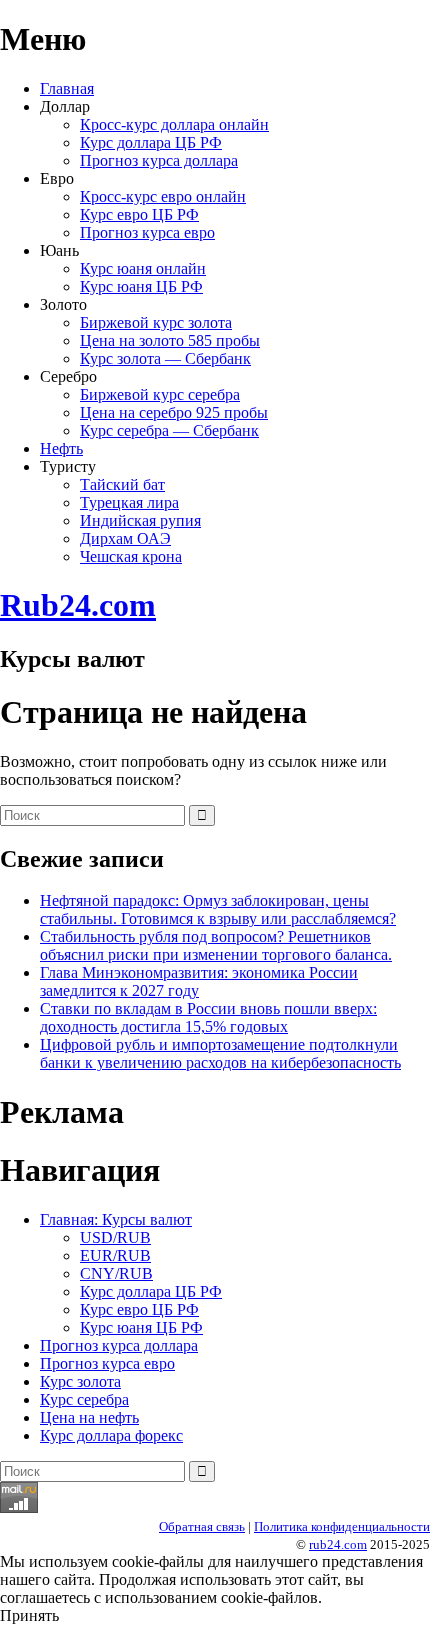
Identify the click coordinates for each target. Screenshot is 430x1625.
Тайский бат (122, 484)
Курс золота (80, 1381)
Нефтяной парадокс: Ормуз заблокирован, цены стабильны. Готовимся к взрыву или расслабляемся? (218, 909)
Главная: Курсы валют (116, 1219)
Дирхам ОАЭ (125, 538)
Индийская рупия (140, 520)
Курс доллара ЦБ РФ (151, 142)
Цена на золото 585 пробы (170, 340)
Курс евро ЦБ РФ (139, 214)
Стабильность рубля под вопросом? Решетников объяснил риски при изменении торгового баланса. (216, 945)
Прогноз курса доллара (159, 160)
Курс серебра (84, 1399)
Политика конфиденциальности (342, 1526)
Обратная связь (202, 1526)
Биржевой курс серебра (160, 394)
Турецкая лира (129, 502)
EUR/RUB (115, 1255)
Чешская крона (131, 556)
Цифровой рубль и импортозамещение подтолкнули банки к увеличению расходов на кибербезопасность (220, 1053)
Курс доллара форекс (111, 1435)
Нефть (61, 448)
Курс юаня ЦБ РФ (141, 286)
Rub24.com (78, 605)
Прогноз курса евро (147, 232)
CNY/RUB (116, 1273)
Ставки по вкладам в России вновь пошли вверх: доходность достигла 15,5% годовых (208, 1017)
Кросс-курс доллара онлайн (174, 124)
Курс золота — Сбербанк (165, 358)
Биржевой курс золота (156, 322)
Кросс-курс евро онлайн (163, 196)
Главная (67, 88)
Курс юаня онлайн (143, 268)
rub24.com (338, 1544)
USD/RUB (115, 1237)
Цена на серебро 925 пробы (174, 412)
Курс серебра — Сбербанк (169, 430)
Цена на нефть (89, 1417)
